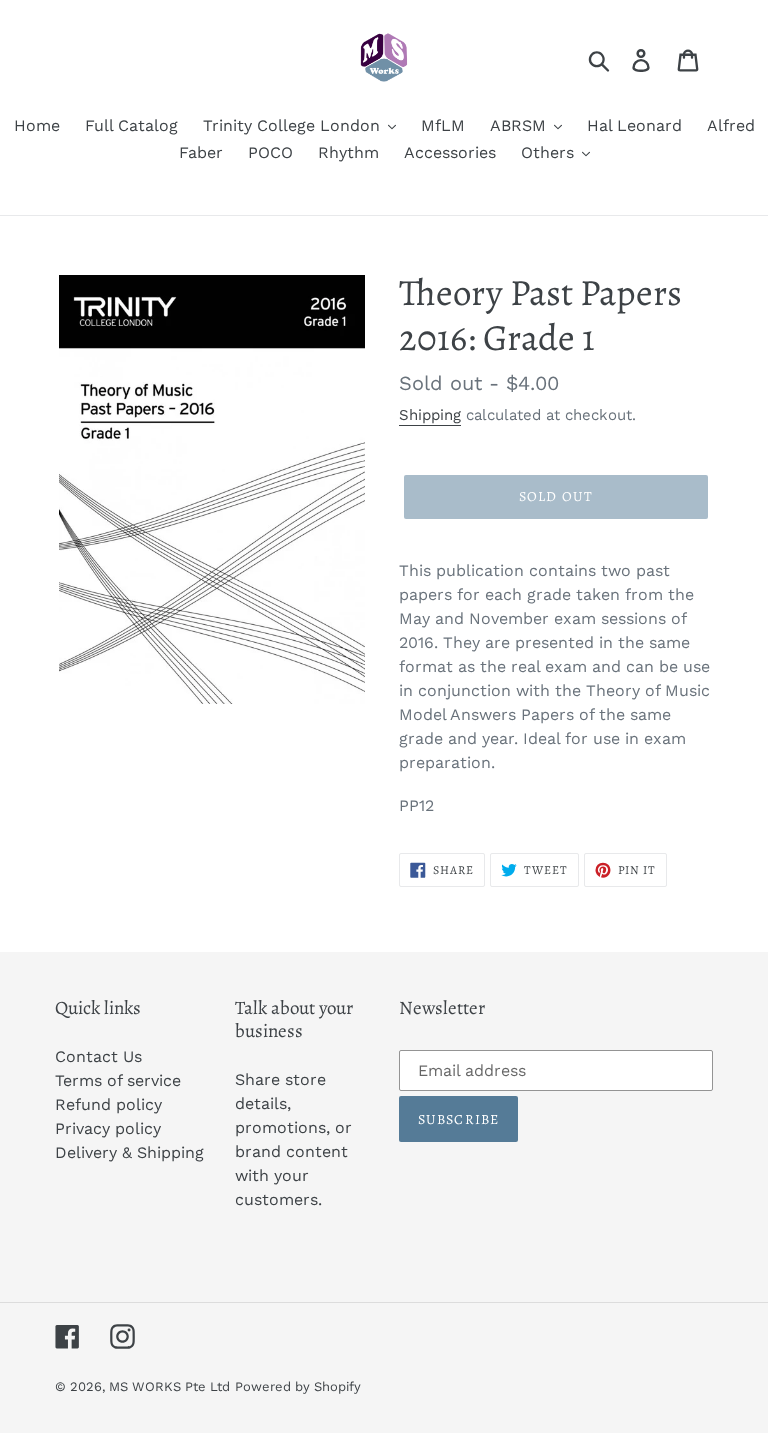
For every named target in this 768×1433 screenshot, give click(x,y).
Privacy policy (108, 1128)
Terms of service (118, 1080)
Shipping (430, 415)
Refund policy (108, 1104)
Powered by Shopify (298, 1386)
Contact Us (98, 1056)
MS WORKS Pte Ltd (169, 1386)
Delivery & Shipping (129, 1152)
